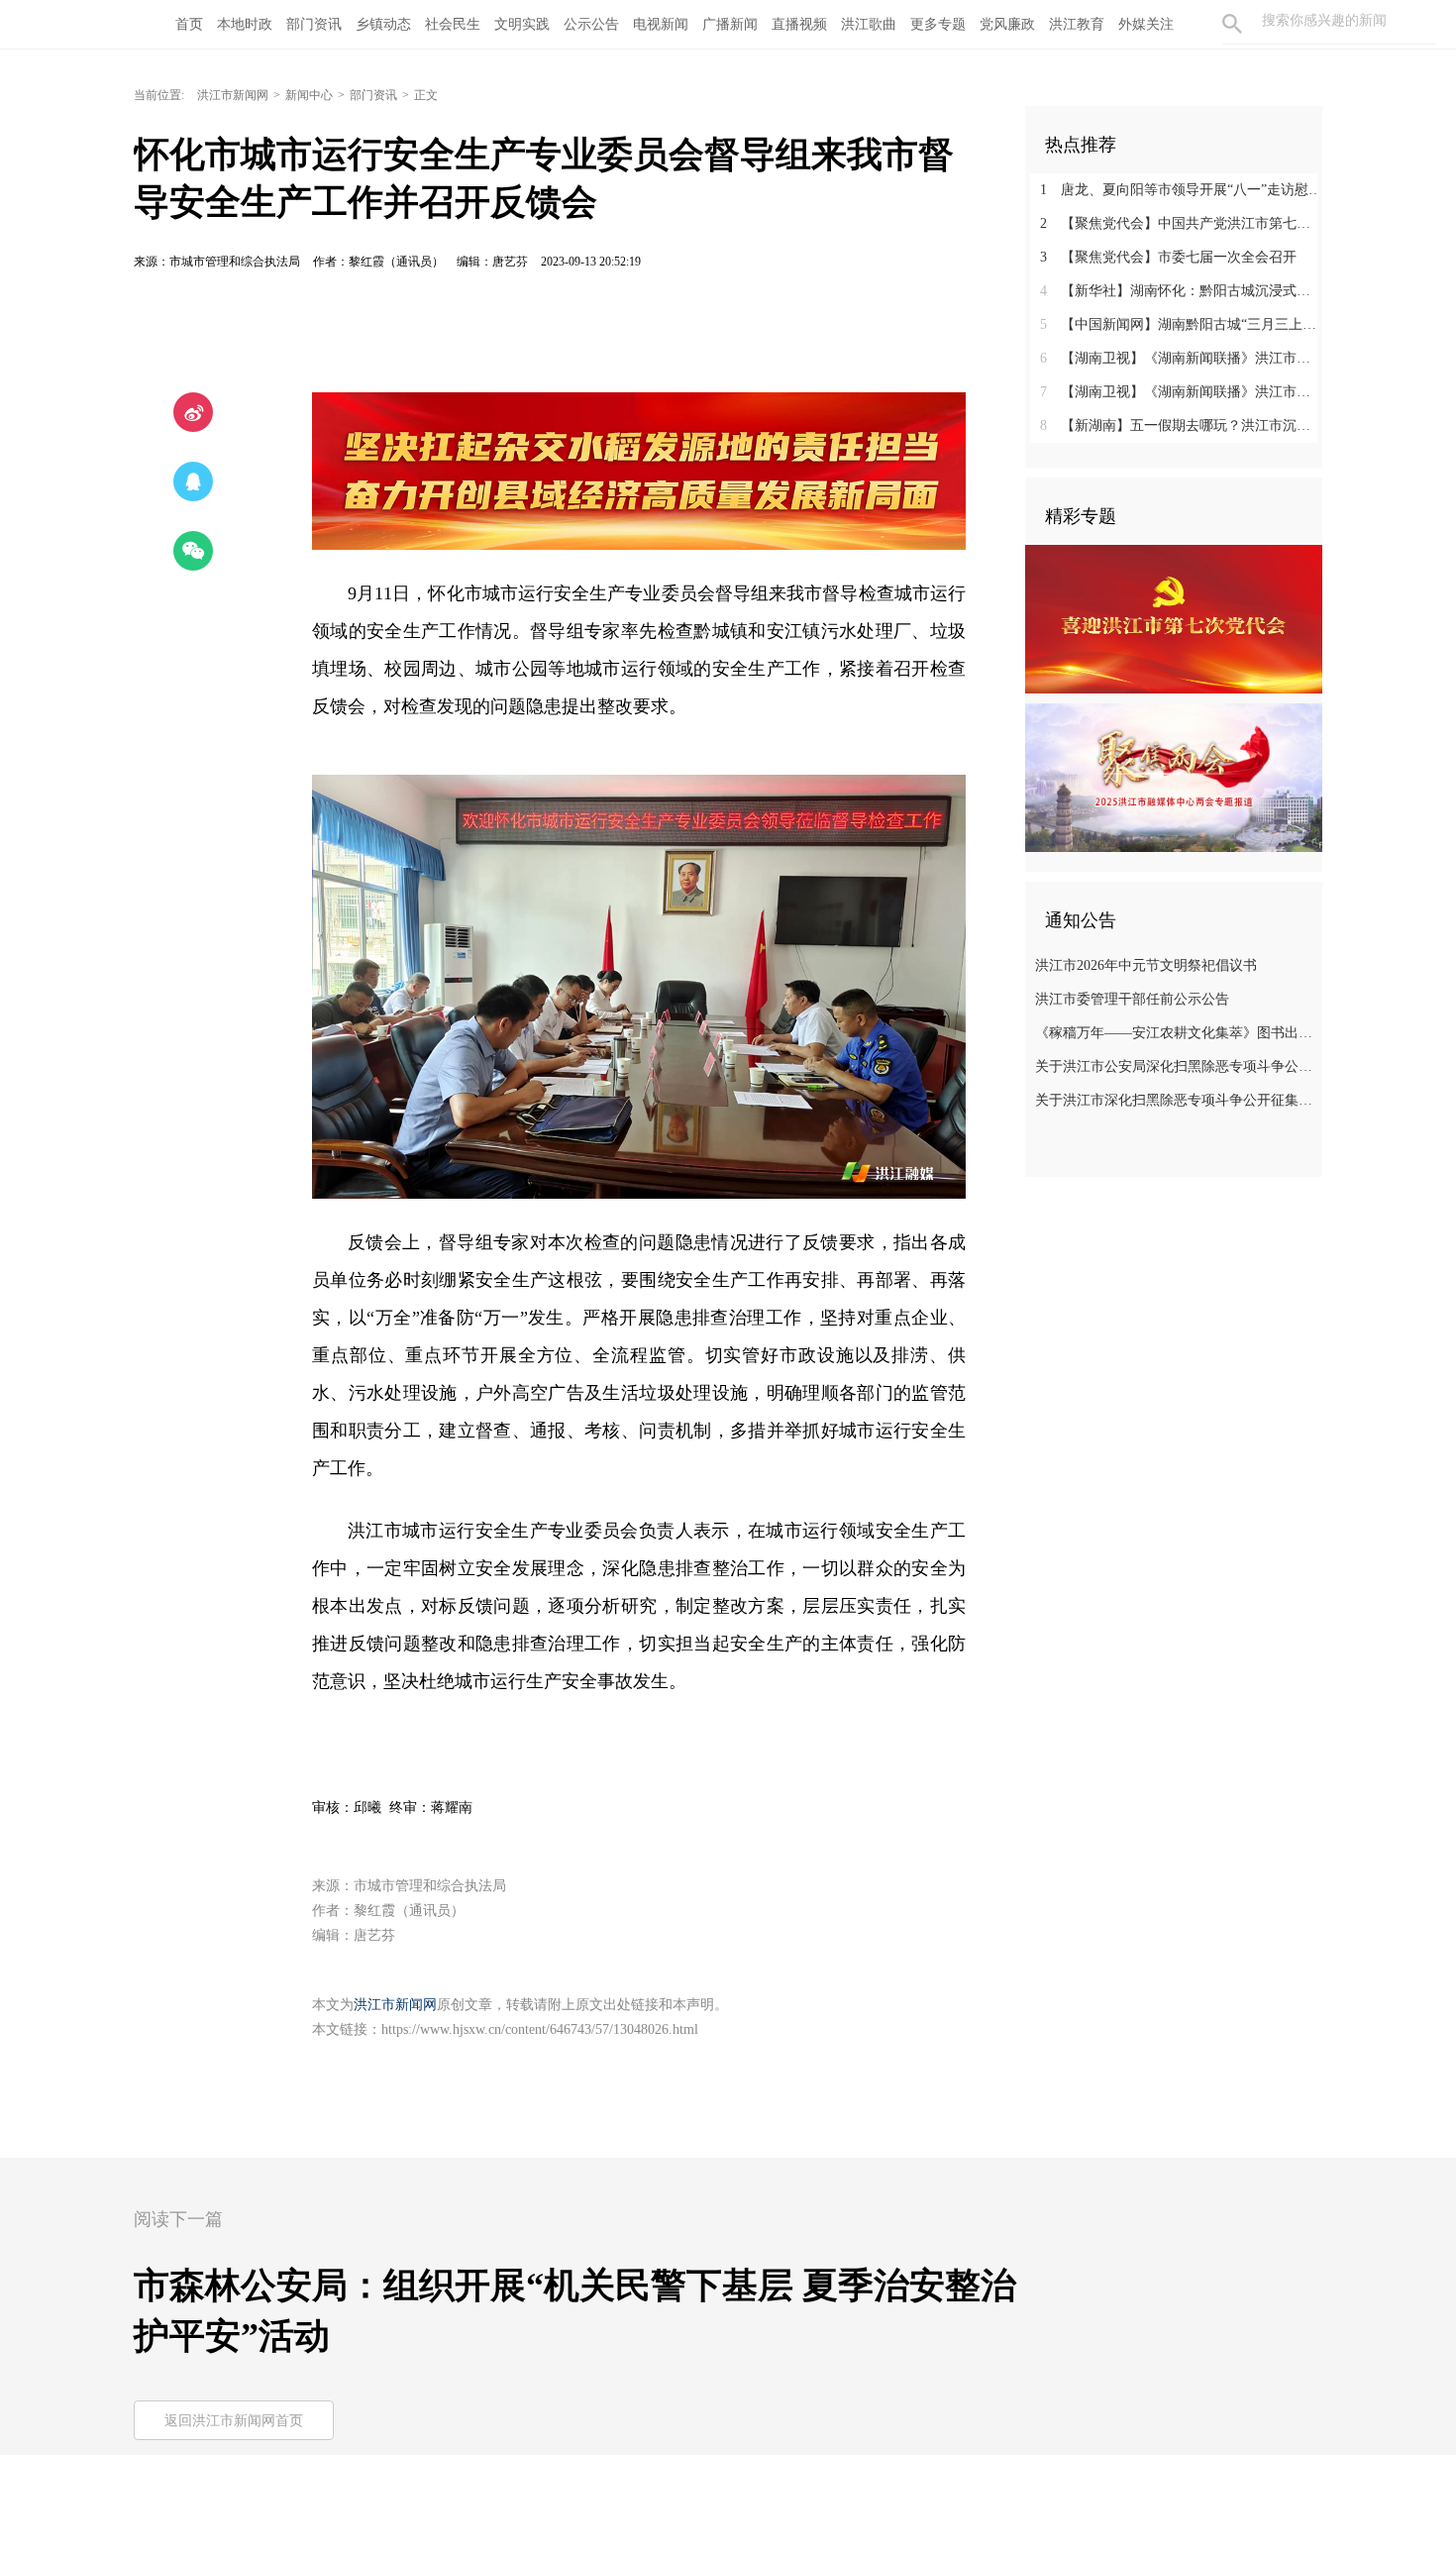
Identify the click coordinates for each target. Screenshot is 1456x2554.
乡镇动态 (383, 24)
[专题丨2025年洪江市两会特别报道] (1174, 777)
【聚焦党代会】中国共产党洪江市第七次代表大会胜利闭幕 (1181, 223)
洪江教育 (1077, 24)
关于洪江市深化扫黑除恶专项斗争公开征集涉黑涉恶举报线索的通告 (1176, 1100)
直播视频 (799, 24)
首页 (189, 24)
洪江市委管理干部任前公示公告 (1132, 999)
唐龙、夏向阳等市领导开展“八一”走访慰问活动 (1181, 190)
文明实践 (522, 24)
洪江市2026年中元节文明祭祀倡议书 (1146, 965)
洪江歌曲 (869, 24)
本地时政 (245, 24)
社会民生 (453, 24)
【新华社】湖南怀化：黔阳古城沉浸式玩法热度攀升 (1181, 291)
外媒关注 (1146, 24)
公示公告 (591, 24)
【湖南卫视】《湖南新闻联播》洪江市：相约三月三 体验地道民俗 (1181, 358)
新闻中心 (309, 95)
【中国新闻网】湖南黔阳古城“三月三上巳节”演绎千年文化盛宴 (1181, 324)
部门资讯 (314, 24)
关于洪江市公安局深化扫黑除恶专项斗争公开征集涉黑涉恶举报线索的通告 (1176, 1066)
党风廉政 (1007, 24)
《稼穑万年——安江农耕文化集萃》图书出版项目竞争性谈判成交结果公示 (1176, 1033)
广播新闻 (730, 24)
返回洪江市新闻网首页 (234, 2421)
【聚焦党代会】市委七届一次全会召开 (1168, 257)
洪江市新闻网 (233, 95)
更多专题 (938, 24)
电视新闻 (661, 24)
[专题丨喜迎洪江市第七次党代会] (1174, 618)
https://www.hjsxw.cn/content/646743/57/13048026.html (540, 2029)
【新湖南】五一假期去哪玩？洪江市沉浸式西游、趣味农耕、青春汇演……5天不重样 (1181, 426)
